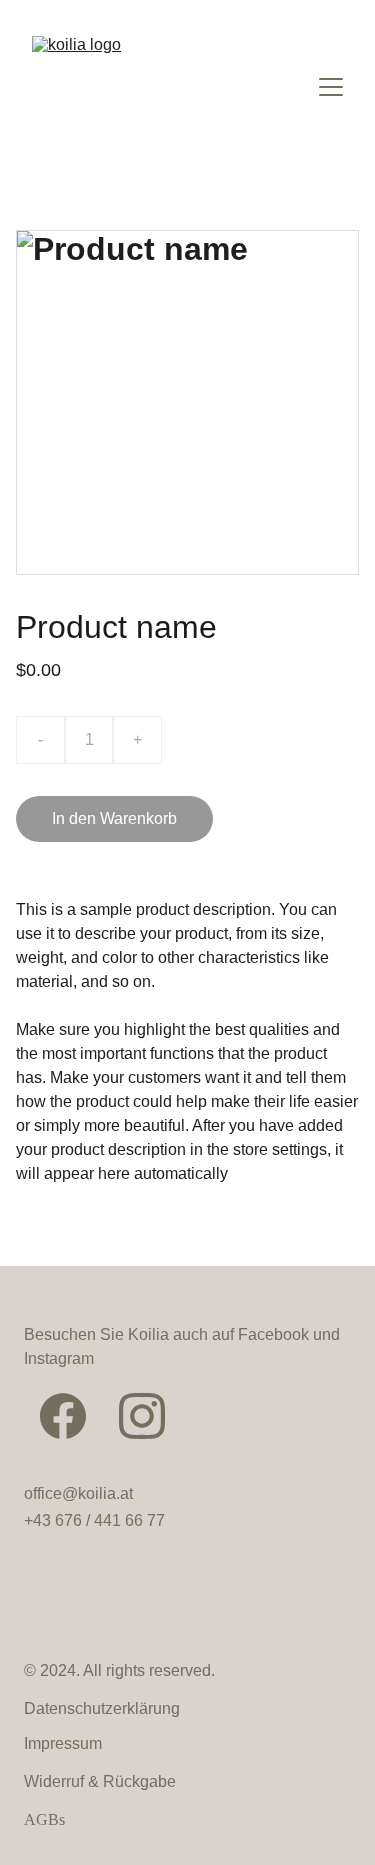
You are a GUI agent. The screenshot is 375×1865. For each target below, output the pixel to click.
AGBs (44, 1819)
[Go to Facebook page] (63, 1416)
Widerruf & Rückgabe (100, 1781)
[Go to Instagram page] (142, 1416)
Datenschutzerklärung (102, 1708)
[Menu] (331, 87)
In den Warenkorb (114, 818)
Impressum (63, 1743)
